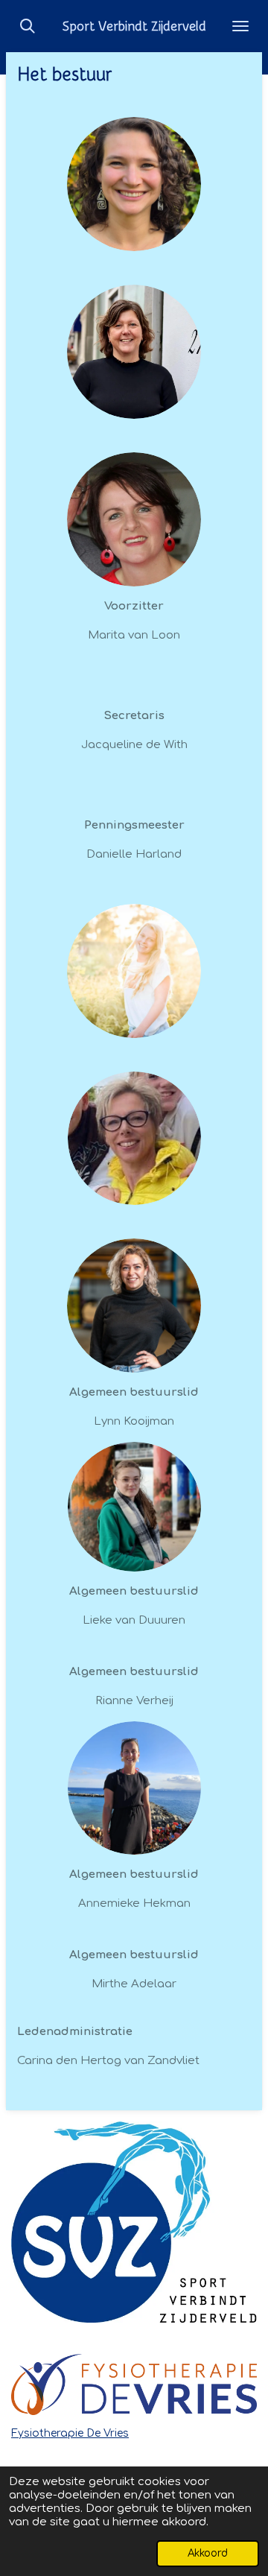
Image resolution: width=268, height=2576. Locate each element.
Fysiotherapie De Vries (70, 2433)
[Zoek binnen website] (28, 26)
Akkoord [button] (208, 2553)
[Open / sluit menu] (240, 26)
